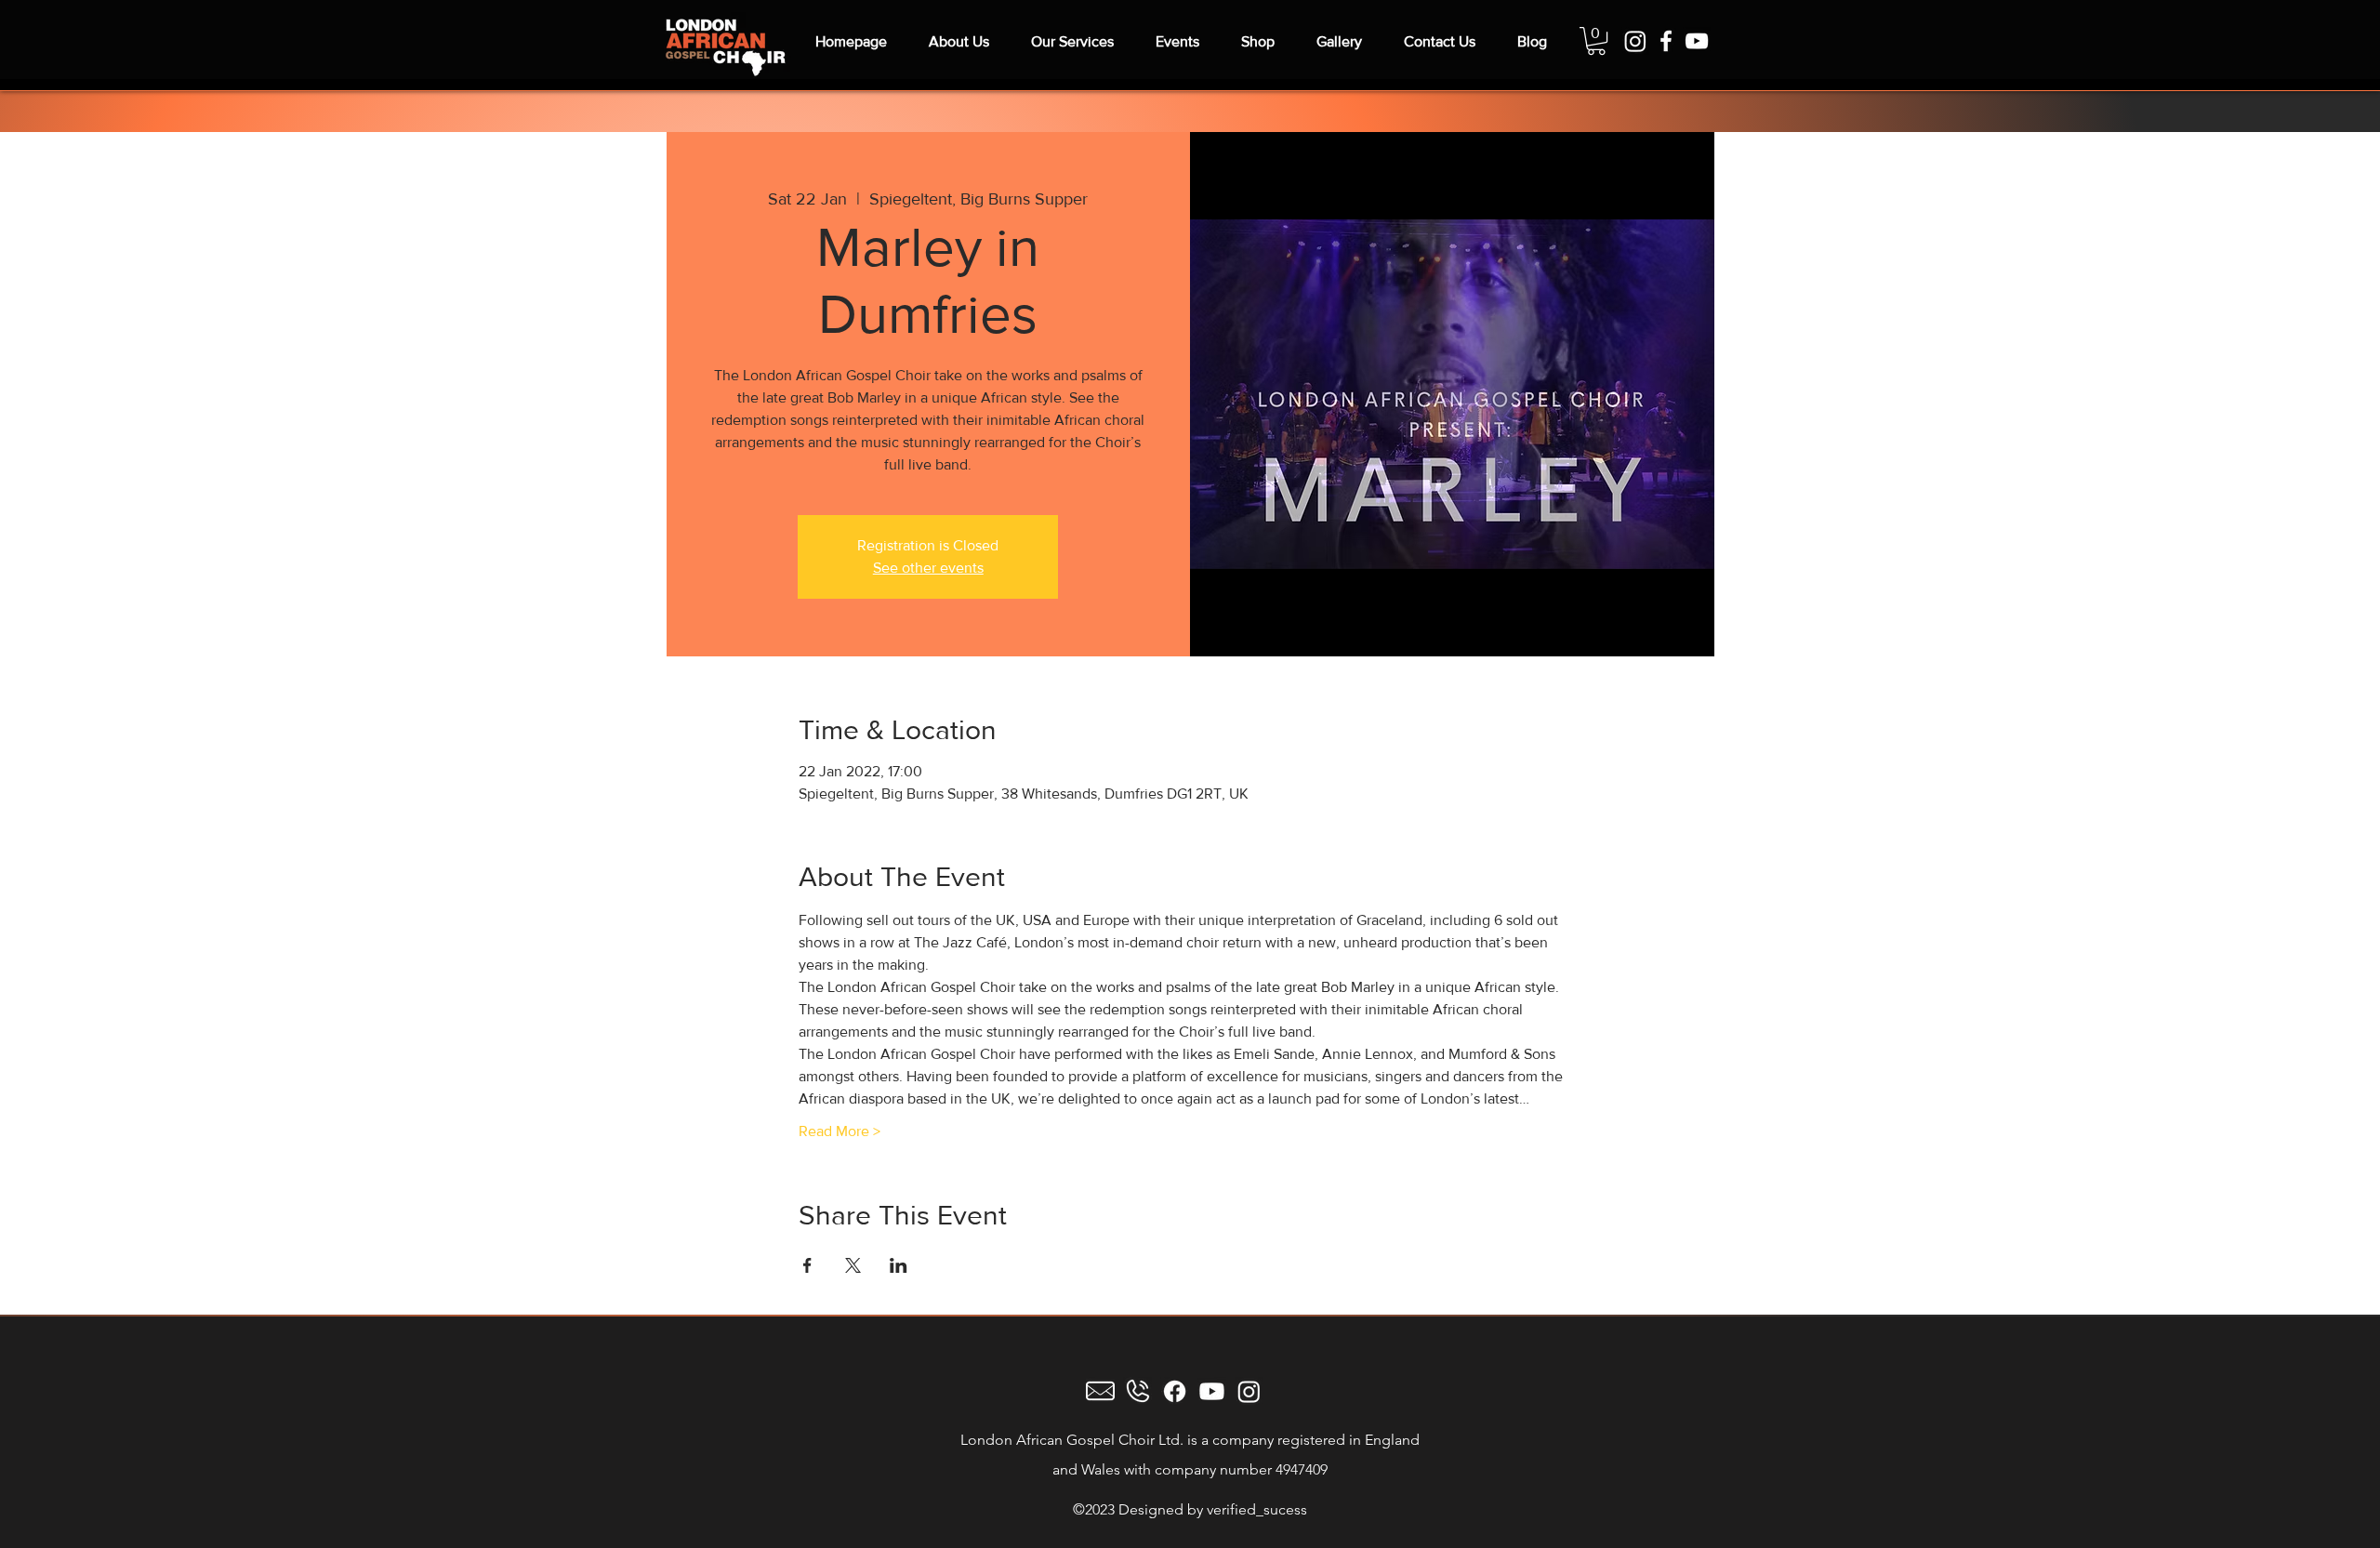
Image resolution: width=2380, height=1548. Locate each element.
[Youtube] (1212, 1391)
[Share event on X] (853, 1265)
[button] (1596, 41)
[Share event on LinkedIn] (899, 1265)
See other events (928, 568)
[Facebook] (1175, 1391)
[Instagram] (1635, 41)
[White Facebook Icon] (1666, 41)
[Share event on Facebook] (807, 1265)
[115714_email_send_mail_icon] (1100, 1391)
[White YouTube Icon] (1697, 41)
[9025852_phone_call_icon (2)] (1137, 1391)
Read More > (840, 1131)
